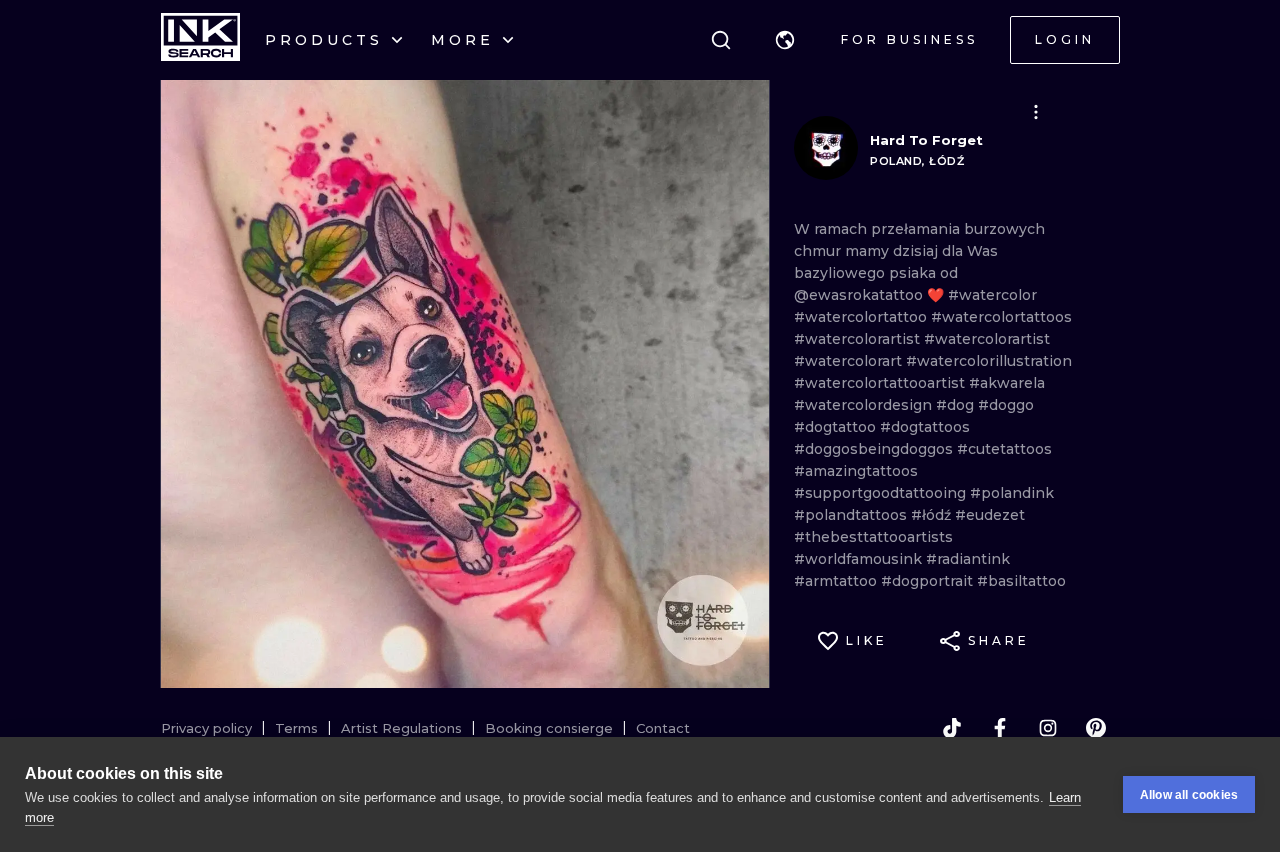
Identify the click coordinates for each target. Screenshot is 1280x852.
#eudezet (990, 515)
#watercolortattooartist (881, 383)
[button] (785, 40)
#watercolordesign (865, 405)
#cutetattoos (1004, 449)
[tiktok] (952, 728)
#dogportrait (929, 581)
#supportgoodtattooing (882, 493)
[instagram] (1048, 728)
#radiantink (968, 559)
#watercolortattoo (862, 317)
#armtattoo (837, 581)
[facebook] (1000, 728)
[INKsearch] (200, 40)
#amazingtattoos (856, 471)
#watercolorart (850, 361)
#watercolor (992, 295)
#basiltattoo (1021, 581)
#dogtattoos (925, 427)
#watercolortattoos (1001, 317)
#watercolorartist (859, 339)
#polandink (1012, 493)
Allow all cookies (1189, 795)
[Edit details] (1036, 112)
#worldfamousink (860, 559)
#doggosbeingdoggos (875, 449)
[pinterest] (1096, 728)
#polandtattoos (852, 515)
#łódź (933, 515)
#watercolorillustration (989, 361)
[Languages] (785, 40)
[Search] (721, 40)
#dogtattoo (837, 427)
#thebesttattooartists (873, 537)
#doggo (1006, 405)
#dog (957, 405)
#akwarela (1007, 383)
